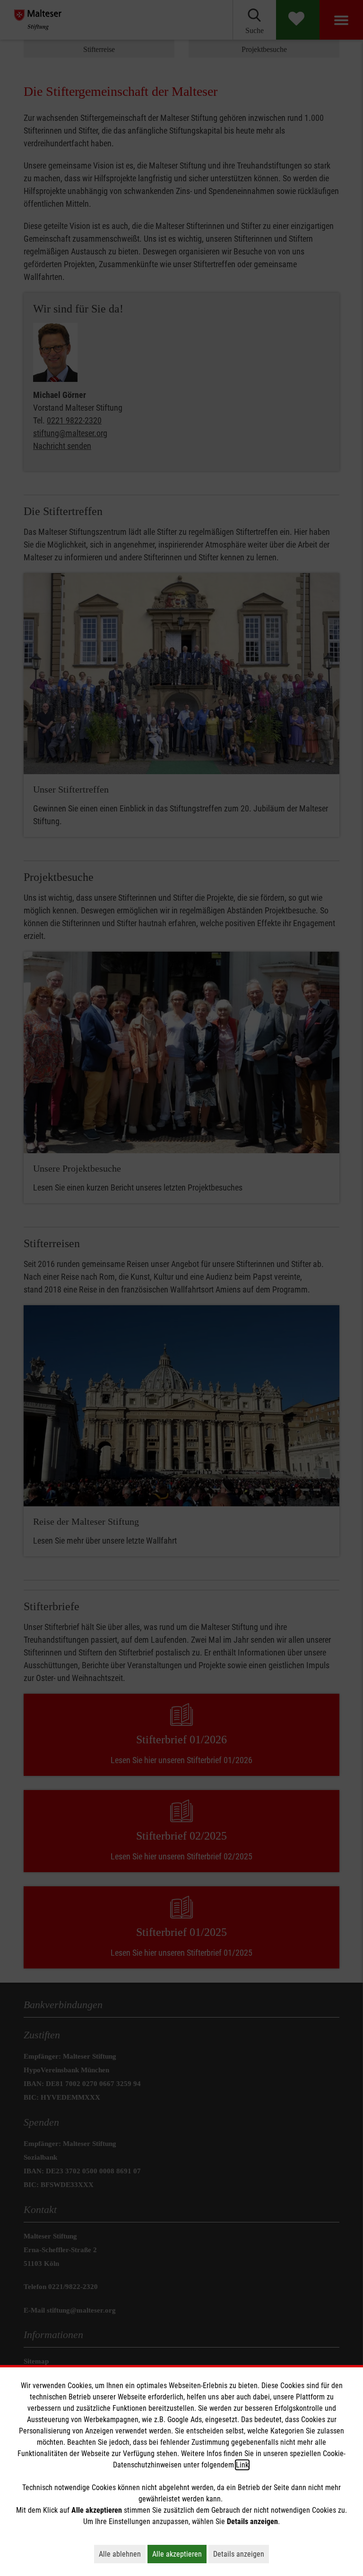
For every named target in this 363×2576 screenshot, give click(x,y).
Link (242, 2465)
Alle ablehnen (122, 2554)
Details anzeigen (241, 2554)
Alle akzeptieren (179, 2554)
